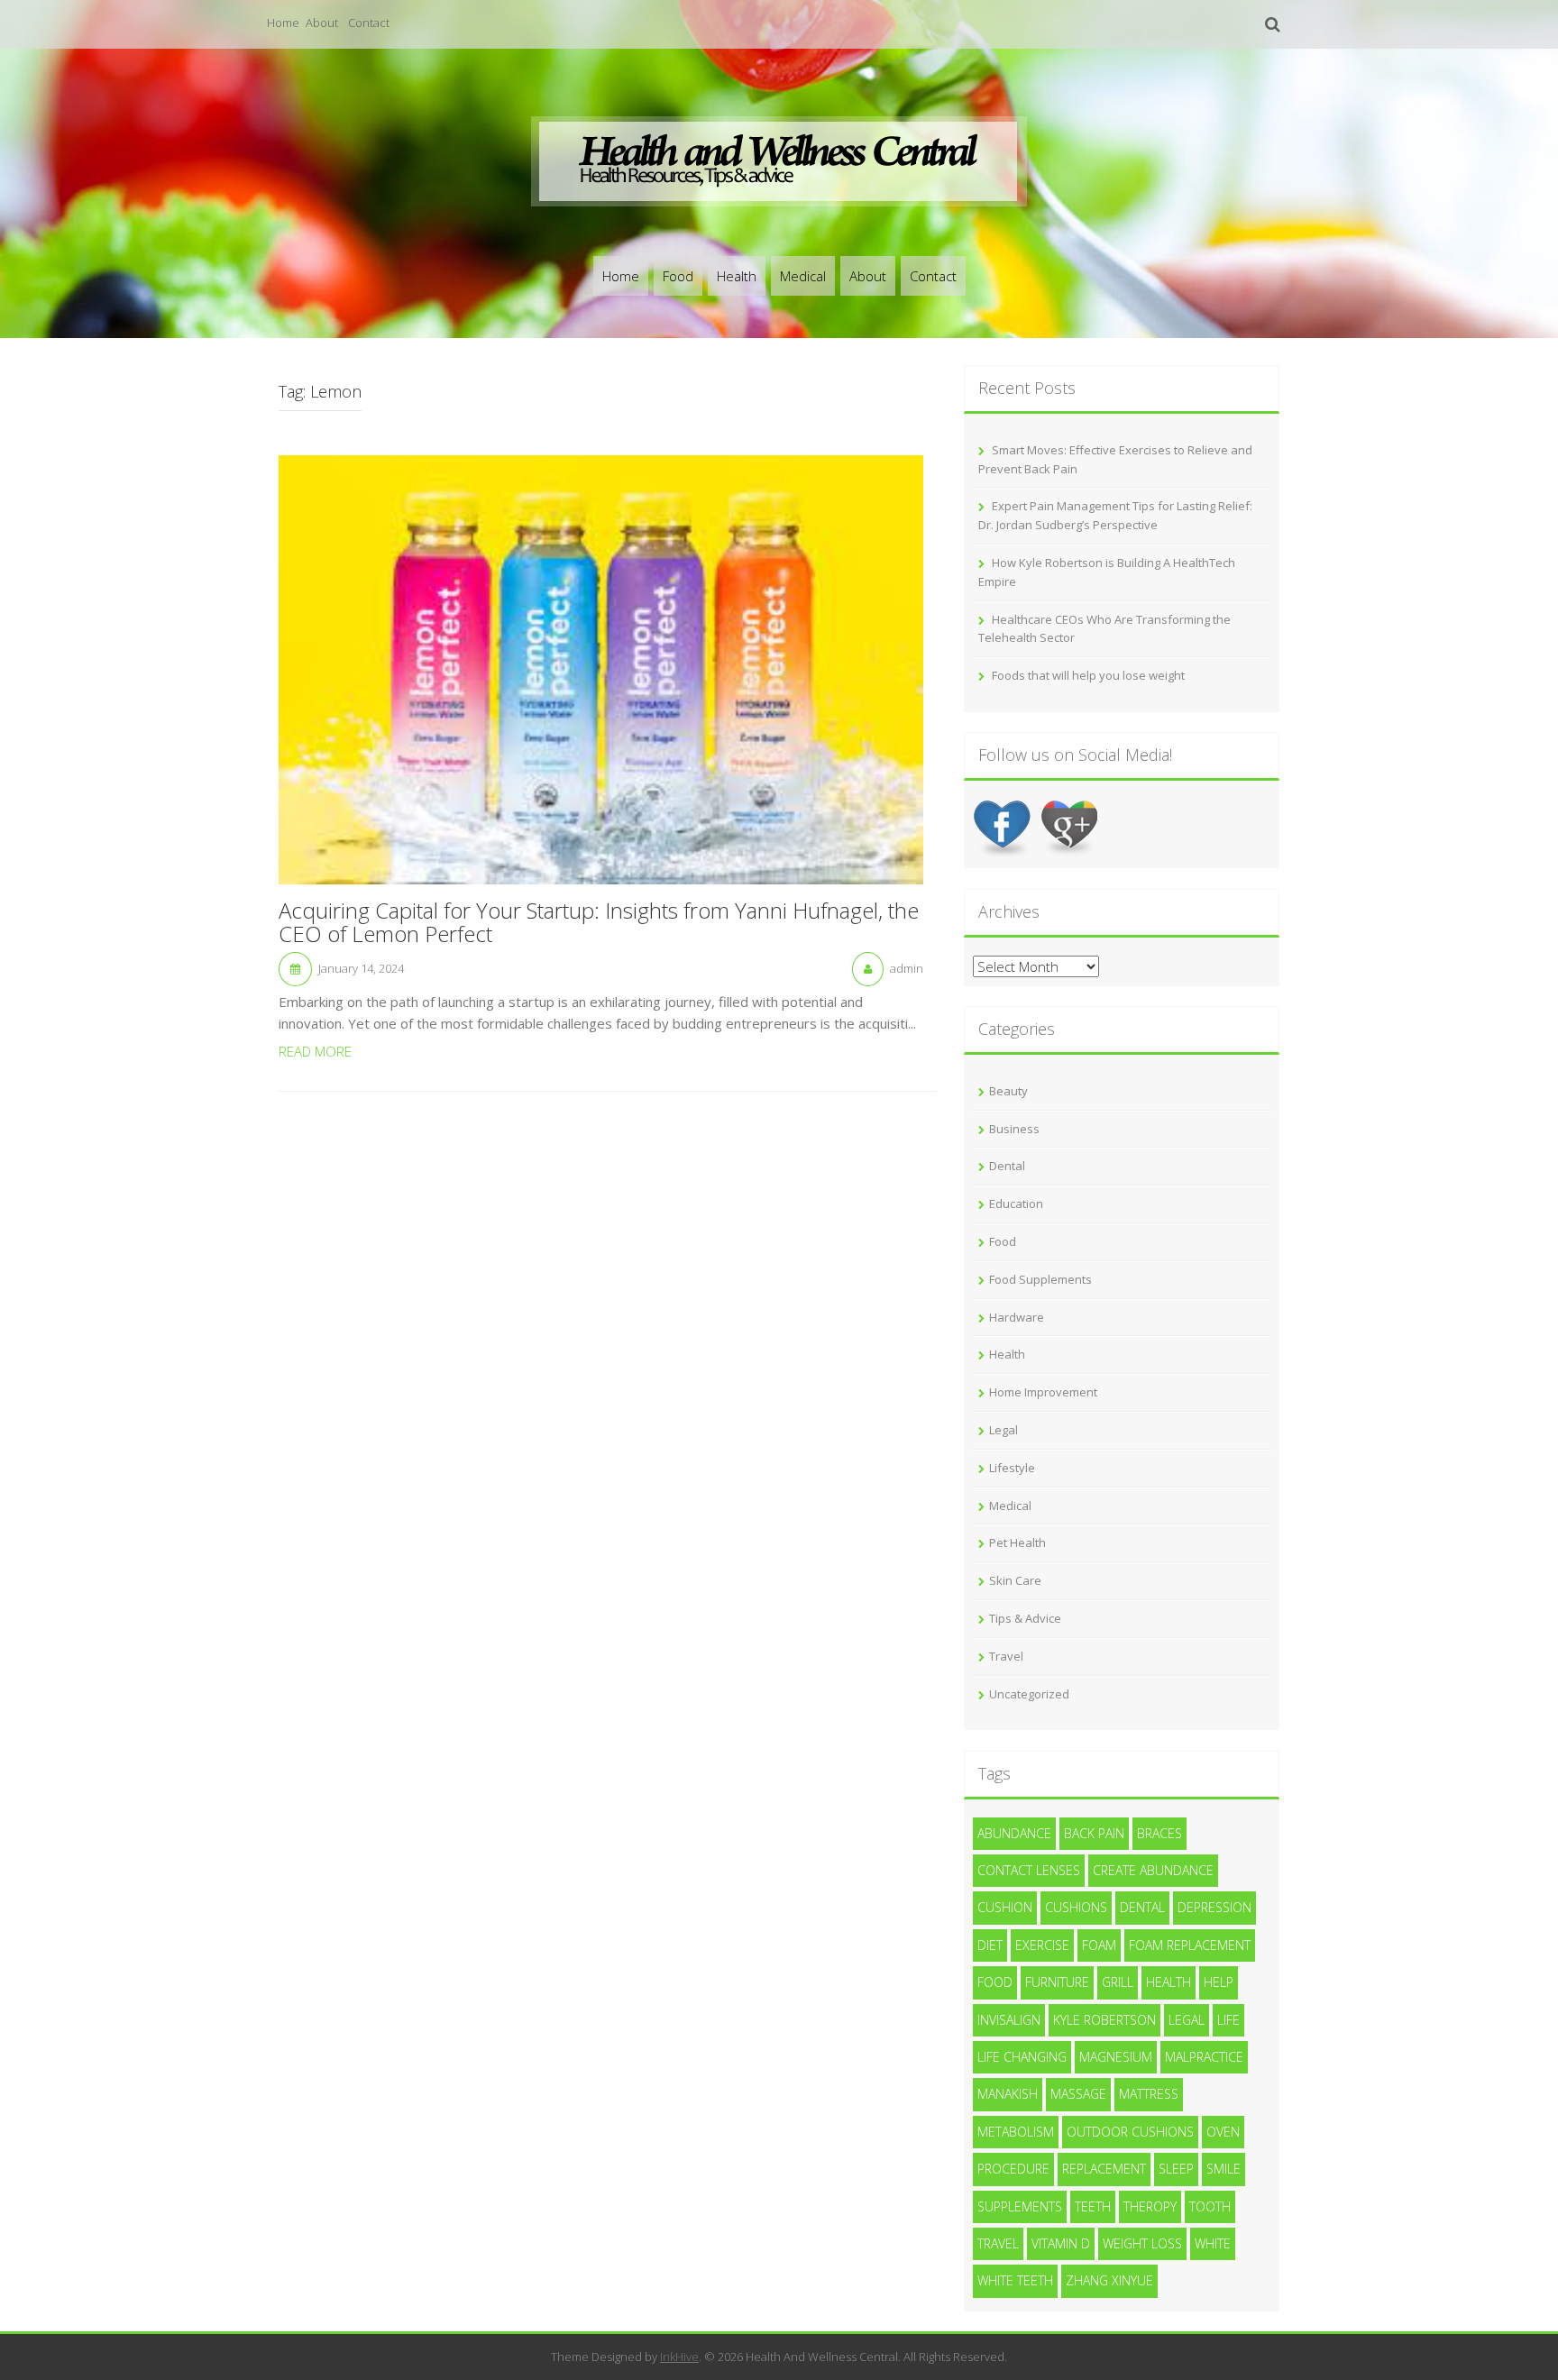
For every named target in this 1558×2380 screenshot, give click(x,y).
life (1228, 2020)
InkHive (679, 2357)
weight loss (1142, 2243)
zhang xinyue (1109, 2280)
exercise (1042, 1945)
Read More (315, 1051)
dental (1142, 1907)
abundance (1014, 1833)
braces (1159, 1833)
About (322, 23)
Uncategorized (1029, 1694)
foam (1099, 1945)
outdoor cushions (1130, 2132)
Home (283, 23)
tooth (1210, 2206)
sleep (1176, 2169)
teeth (1093, 2206)
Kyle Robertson (1104, 2020)
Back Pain (1094, 1833)
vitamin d (1061, 2243)
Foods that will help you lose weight (1088, 675)
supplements (1020, 2206)
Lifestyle (1012, 1468)
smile (1223, 2169)
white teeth (1015, 2280)
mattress (1149, 2094)
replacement (1104, 2169)
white (1213, 2243)
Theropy (1150, 2206)
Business (1014, 1129)
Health (737, 276)
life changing (1022, 2057)
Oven (1223, 2132)
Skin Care (1015, 1580)
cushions (1076, 1907)
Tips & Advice (1025, 1618)
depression (1214, 1907)
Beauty (1008, 1091)
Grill (1118, 1982)
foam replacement (1190, 1945)
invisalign (1009, 2020)
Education (1016, 1204)
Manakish (1008, 2094)
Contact (369, 23)
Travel (1006, 1656)
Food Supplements (1040, 1279)
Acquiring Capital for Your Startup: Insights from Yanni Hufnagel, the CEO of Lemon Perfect (599, 924)
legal (1187, 2020)
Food (678, 276)
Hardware (1017, 1317)
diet (990, 1945)
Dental (1007, 1166)
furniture (1057, 1982)
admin (907, 968)
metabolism (1016, 2132)
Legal (1004, 1430)
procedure (1013, 2169)
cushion (1005, 1907)
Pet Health (1017, 1542)
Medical (803, 276)
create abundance (1153, 1870)
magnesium (1116, 2057)
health (1168, 1982)
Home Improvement (1043, 1392)
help (1219, 1982)
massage (1078, 2094)
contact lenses (1029, 1870)
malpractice (1204, 2057)
